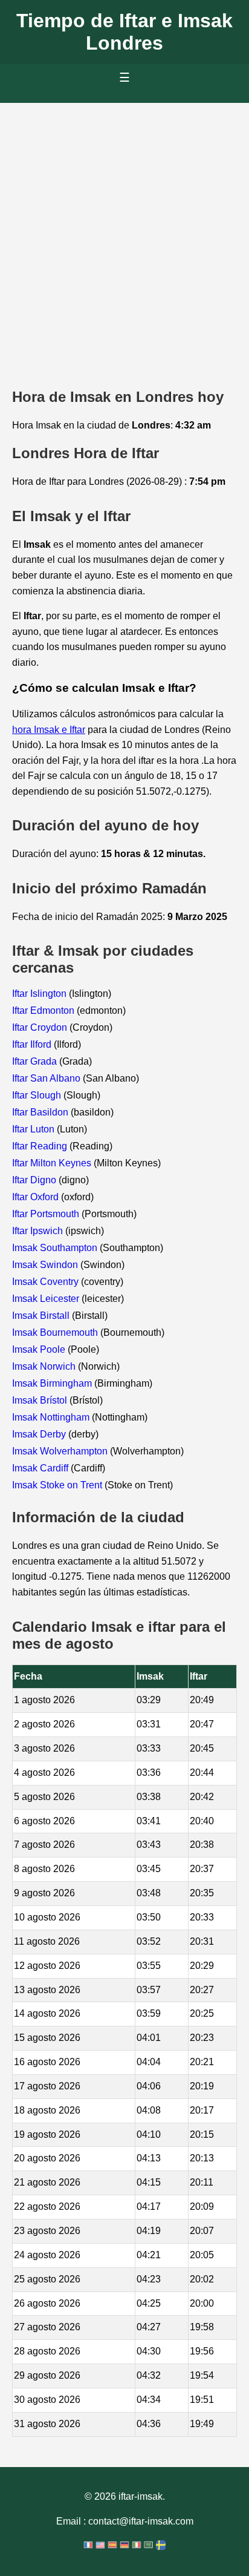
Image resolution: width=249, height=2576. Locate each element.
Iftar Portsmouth (47, 1214)
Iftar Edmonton (44, 1010)
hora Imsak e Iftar (49, 730)
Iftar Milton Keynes (53, 1163)
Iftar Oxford (37, 1197)
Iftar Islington (40, 994)
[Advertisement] (124, 234)
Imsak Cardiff (41, 1468)
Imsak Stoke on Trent (58, 1485)
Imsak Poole (40, 1349)
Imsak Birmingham (53, 1383)
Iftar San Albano (47, 1078)
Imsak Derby (40, 1434)
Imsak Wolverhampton (61, 1451)
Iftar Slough (38, 1095)
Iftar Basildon (41, 1112)
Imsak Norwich (45, 1366)
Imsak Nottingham (52, 1417)
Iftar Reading (41, 1146)
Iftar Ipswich (39, 1231)
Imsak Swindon (46, 1265)
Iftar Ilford (33, 1044)
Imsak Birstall (42, 1316)
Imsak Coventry (47, 1282)
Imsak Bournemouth (56, 1332)
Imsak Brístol (41, 1400)
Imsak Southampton (56, 1248)
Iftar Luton (34, 1129)
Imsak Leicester (47, 1299)
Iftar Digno (35, 1180)
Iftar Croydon (41, 1027)
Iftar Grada (36, 1061)
